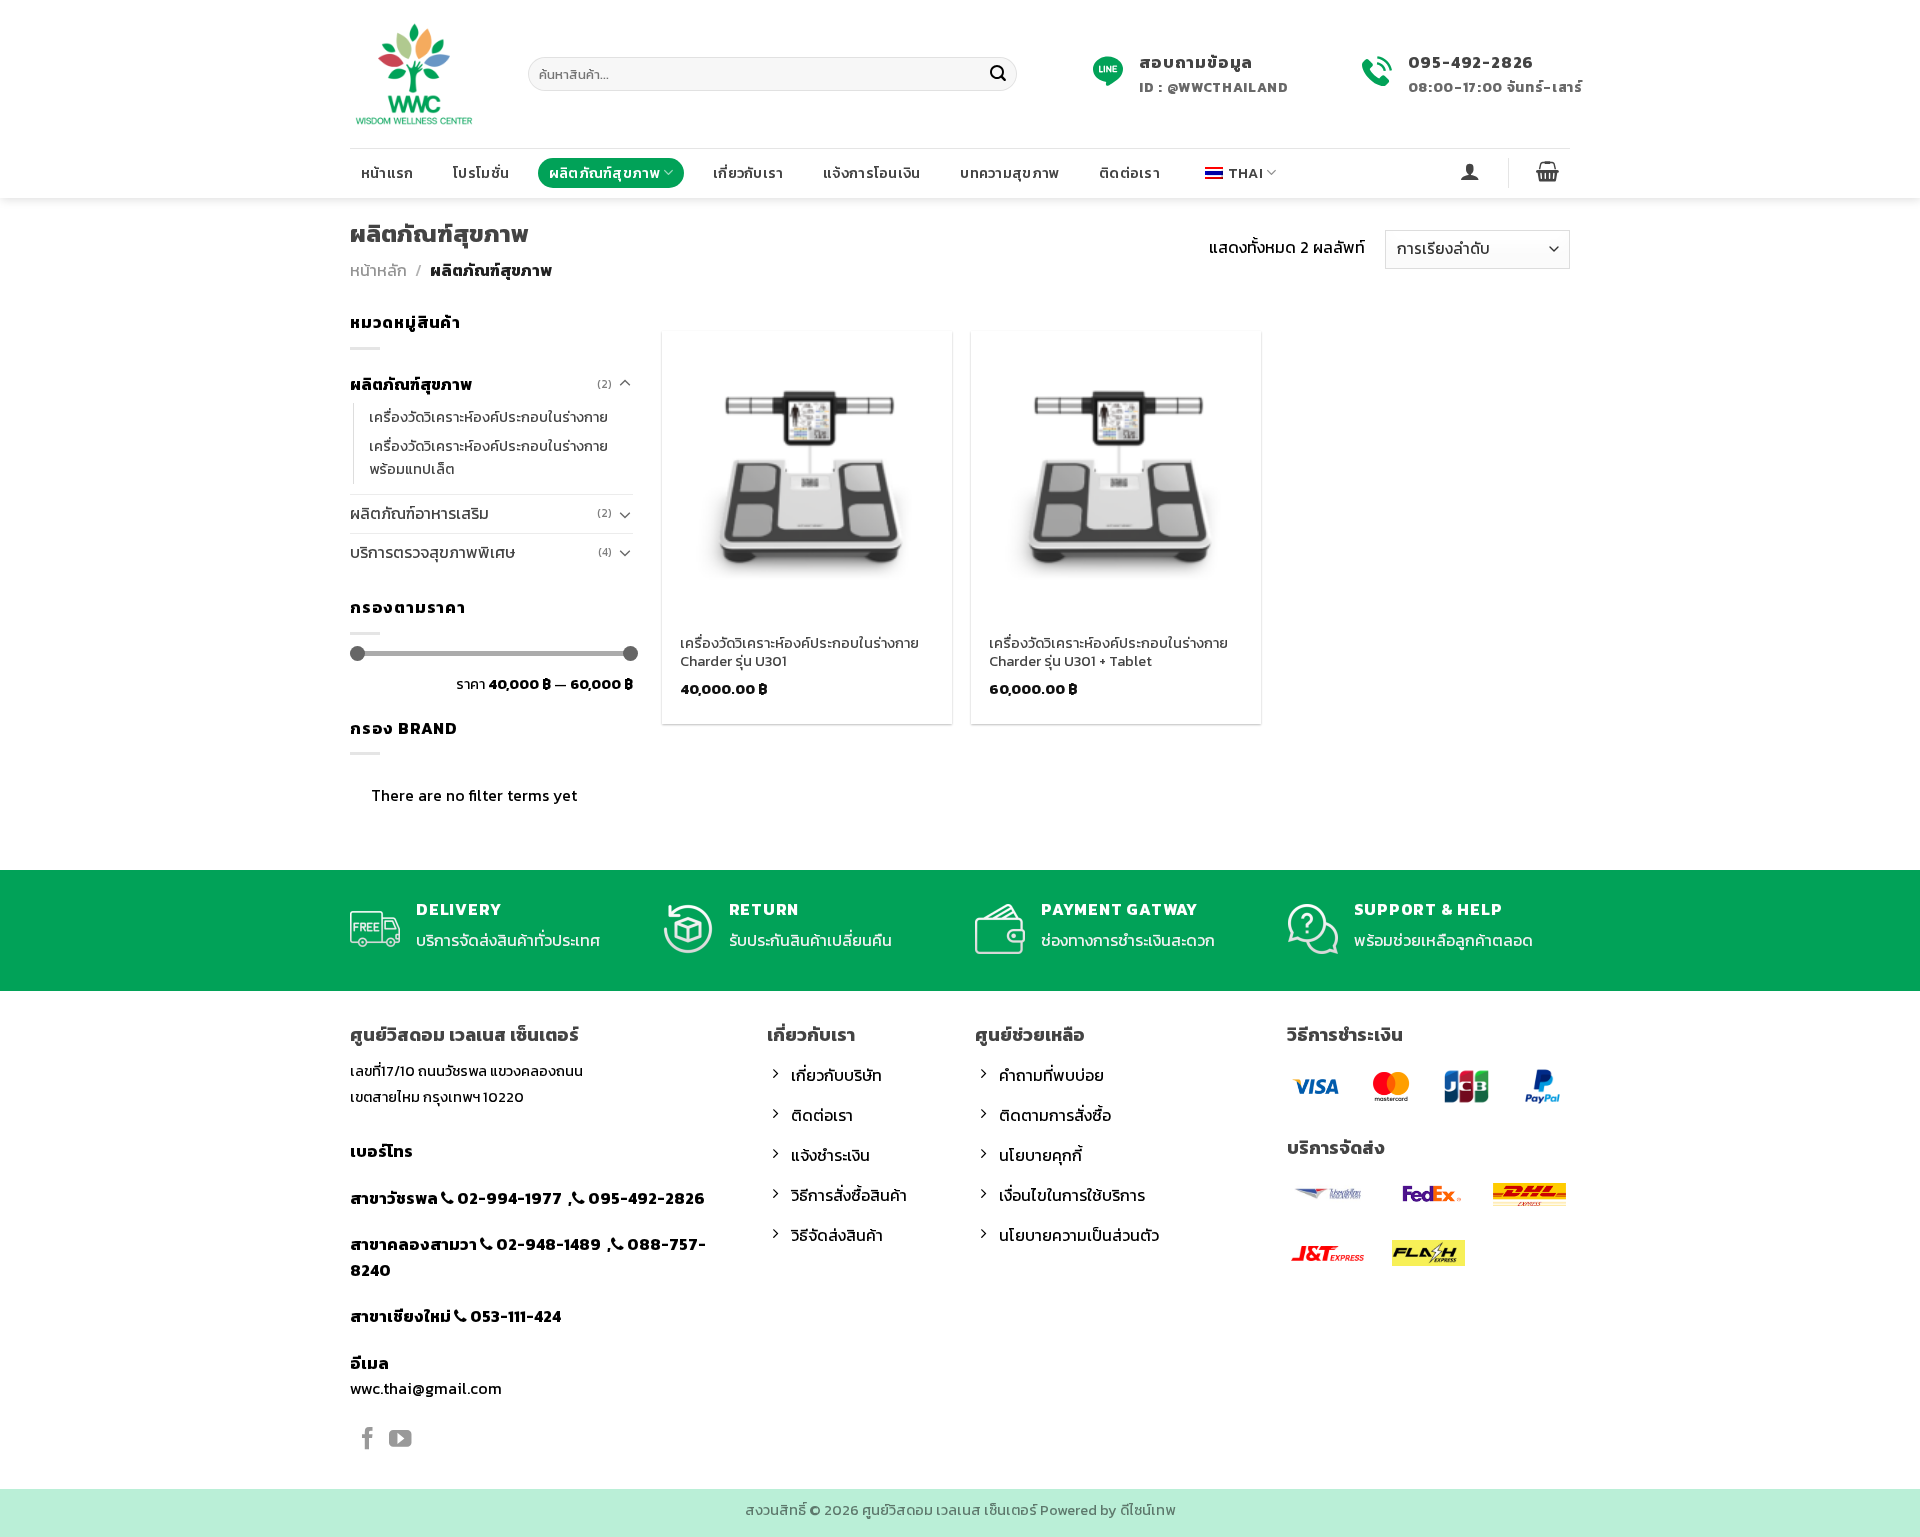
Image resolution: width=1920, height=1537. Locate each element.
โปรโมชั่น (481, 173)
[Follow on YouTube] (400, 1440)
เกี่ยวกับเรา (748, 173)
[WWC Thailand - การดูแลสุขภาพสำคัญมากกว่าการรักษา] (424, 74)
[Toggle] (625, 384)
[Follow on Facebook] (367, 1440)
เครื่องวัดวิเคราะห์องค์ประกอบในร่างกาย (488, 417)
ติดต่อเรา (1129, 173)
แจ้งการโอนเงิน (871, 173)
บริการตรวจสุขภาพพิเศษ (432, 552)
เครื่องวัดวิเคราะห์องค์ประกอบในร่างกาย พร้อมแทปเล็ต (488, 457)
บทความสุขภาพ (1009, 173)
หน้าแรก (387, 173)
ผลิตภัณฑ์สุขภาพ (604, 173)
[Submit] (998, 74)
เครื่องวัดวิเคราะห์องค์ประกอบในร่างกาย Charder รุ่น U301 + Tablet (1108, 652)
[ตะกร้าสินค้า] (1547, 171)
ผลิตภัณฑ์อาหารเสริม (419, 513)
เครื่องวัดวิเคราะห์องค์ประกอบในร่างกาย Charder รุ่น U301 (799, 652)
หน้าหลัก (378, 270)
